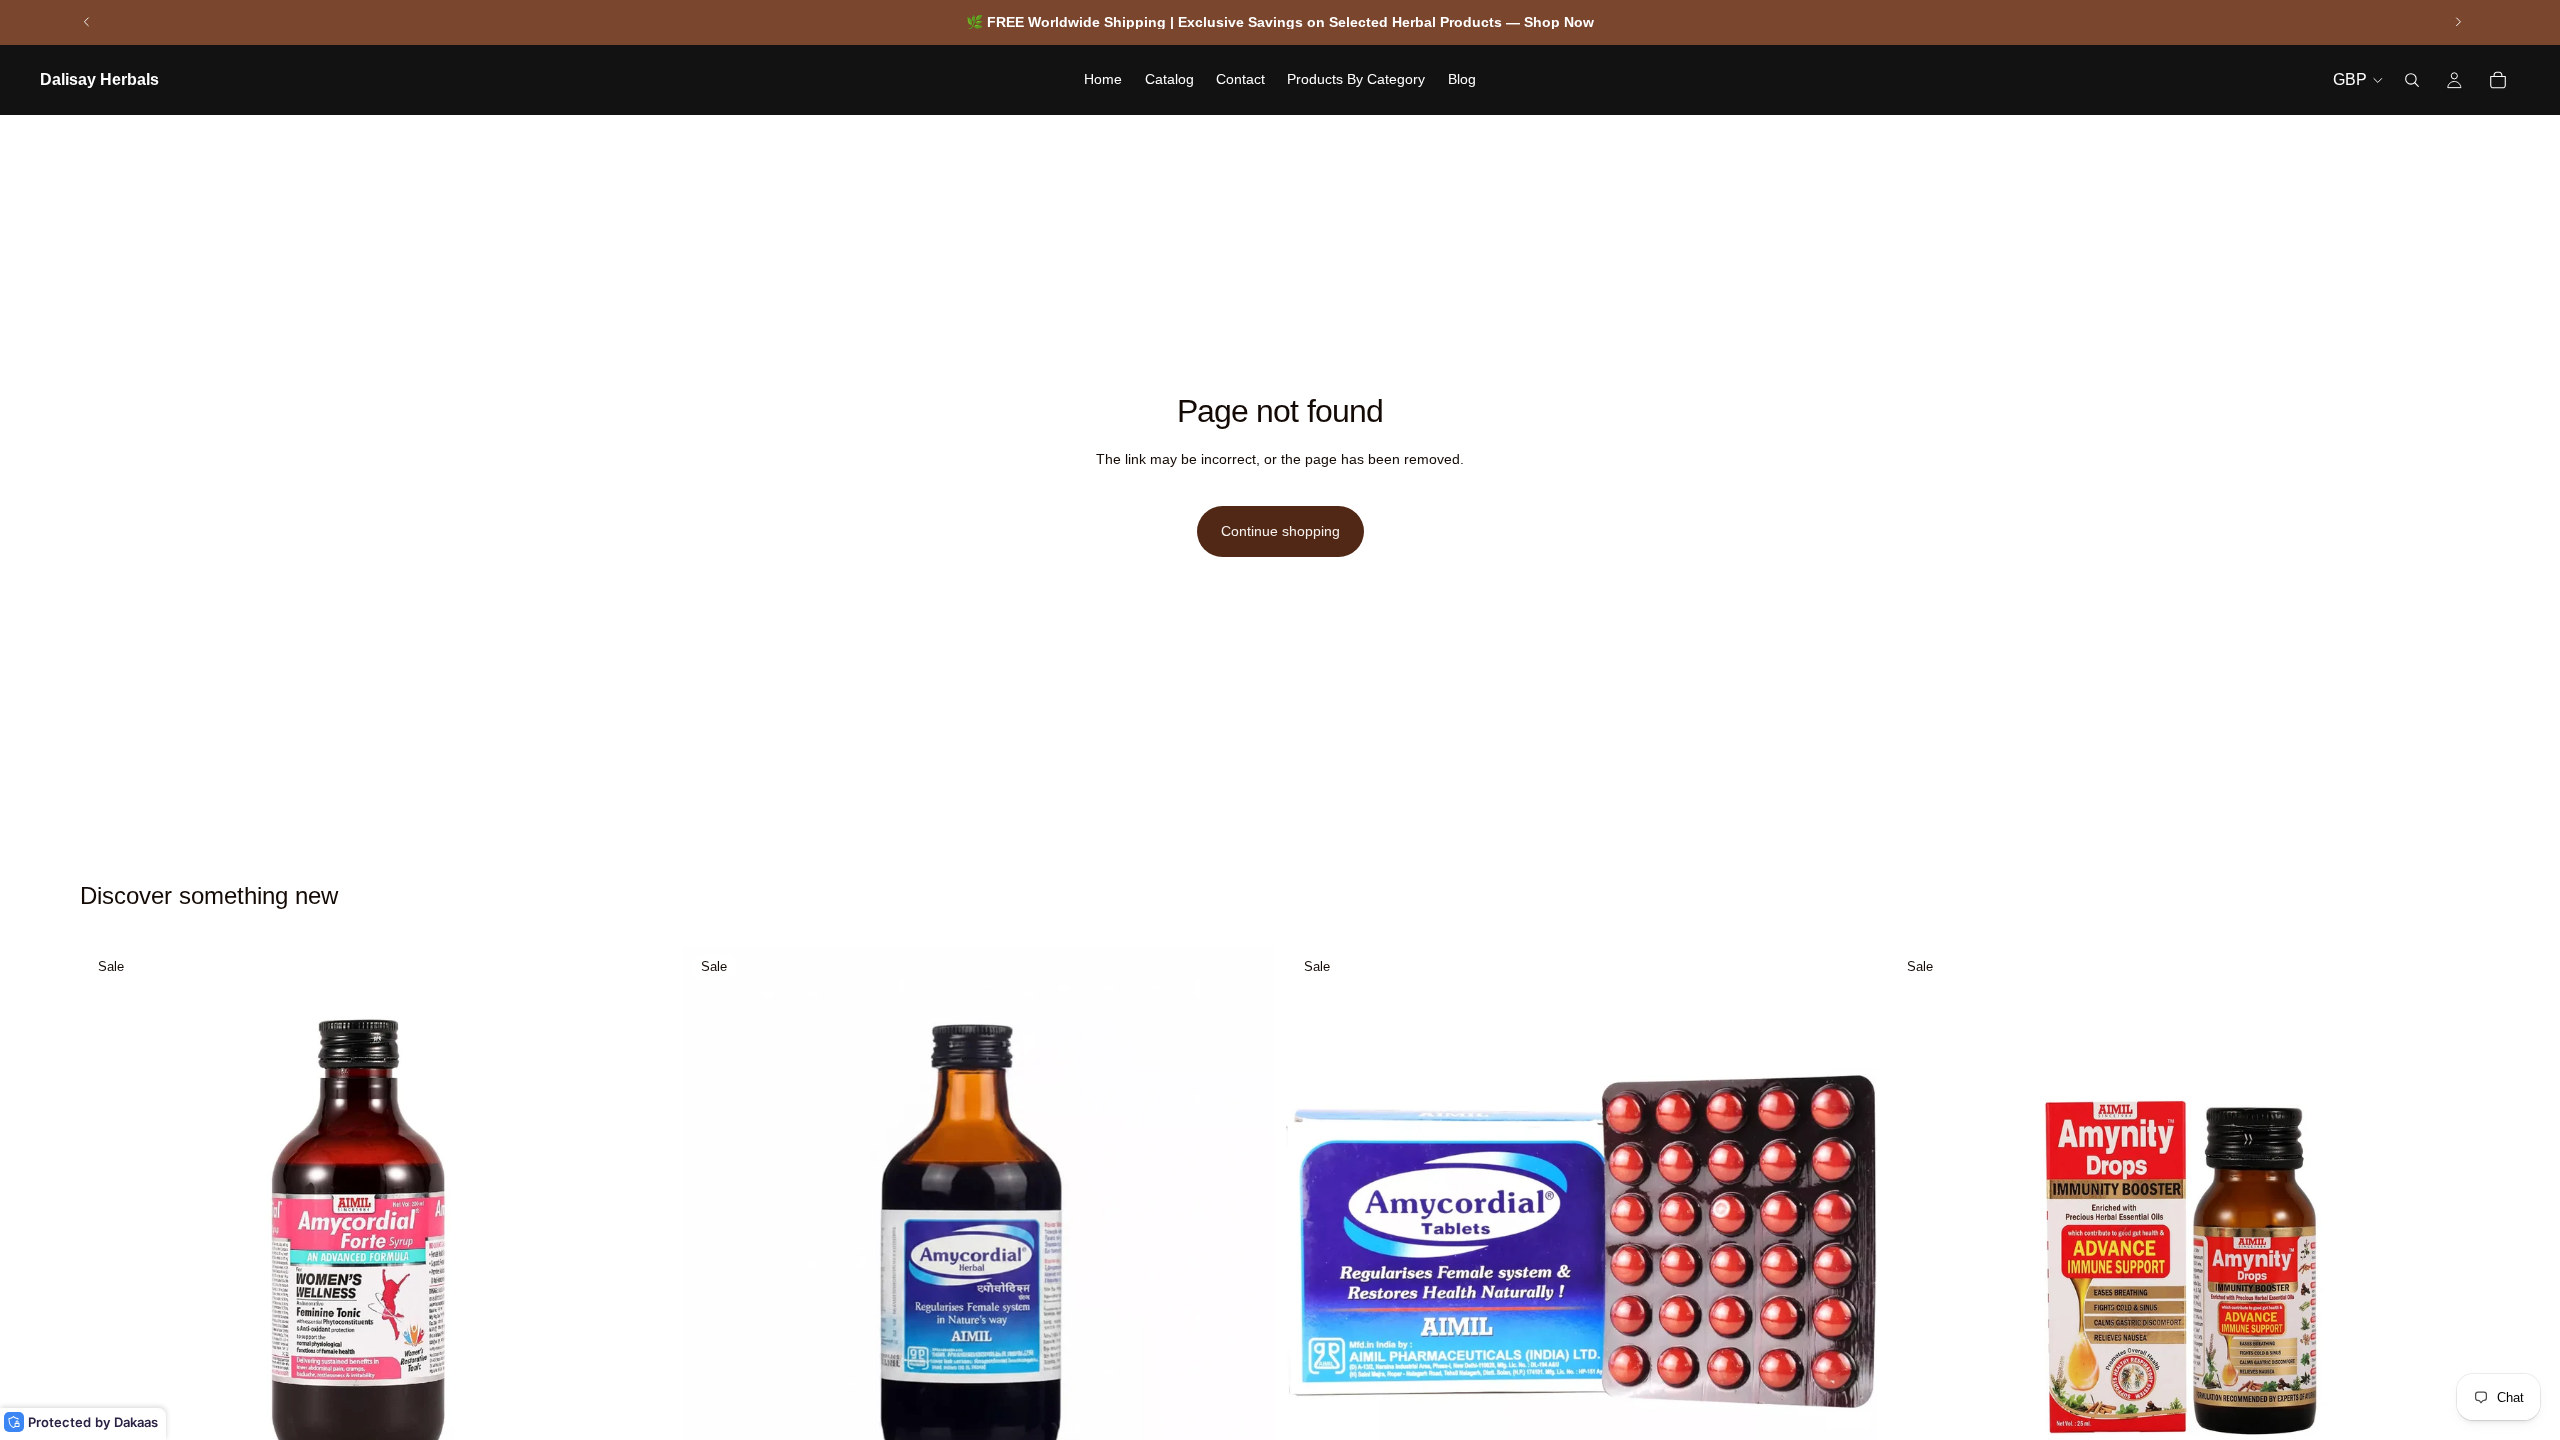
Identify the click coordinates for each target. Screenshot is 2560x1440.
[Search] (2412, 80)
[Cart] (2498, 80)
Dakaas (136, 1422)
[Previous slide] (87, 22)
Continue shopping (1280, 531)
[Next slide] (2458, 22)
